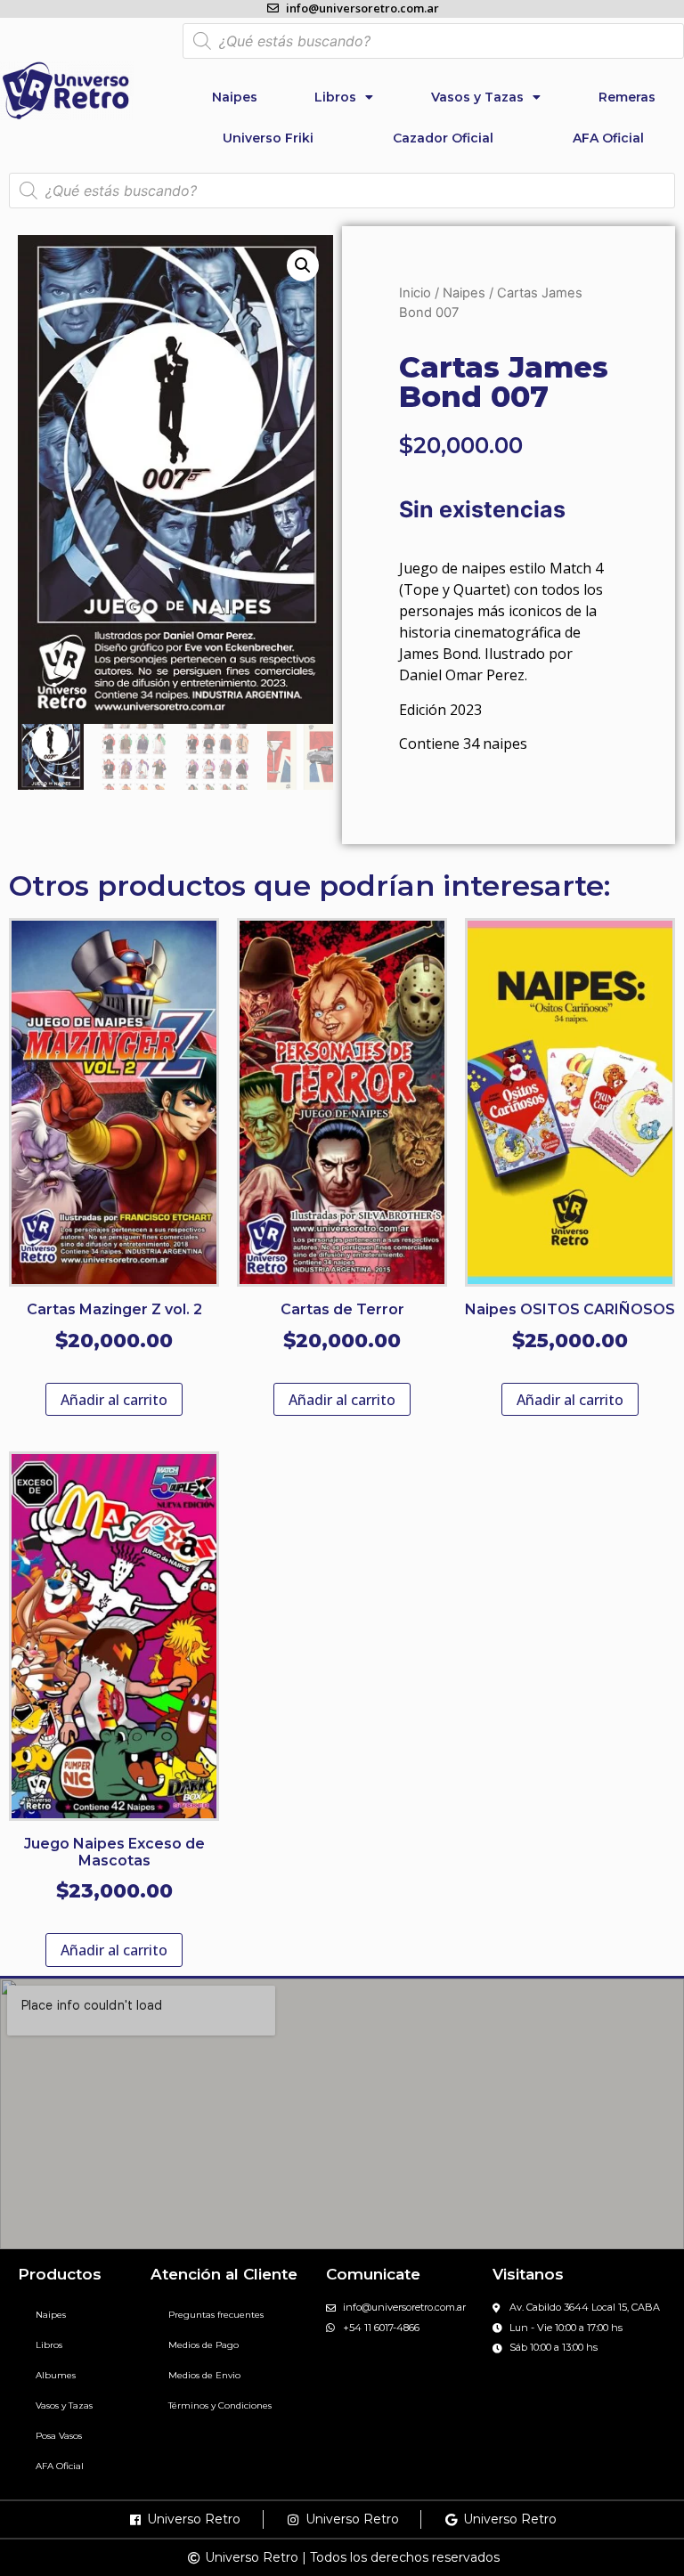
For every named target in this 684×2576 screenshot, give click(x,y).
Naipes (235, 97)
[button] (303, 265)
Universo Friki (268, 138)
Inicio (415, 293)
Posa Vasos (59, 2436)
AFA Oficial (608, 138)
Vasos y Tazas (477, 97)
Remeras (627, 97)
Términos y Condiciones (220, 2405)
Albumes (56, 2375)
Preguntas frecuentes (216, 2315)
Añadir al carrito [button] (114, 1400)
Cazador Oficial (443, 138)
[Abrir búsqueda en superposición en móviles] (433, 41)
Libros (335, 97)
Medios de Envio (204, 2375)
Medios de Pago (204, 2345)
